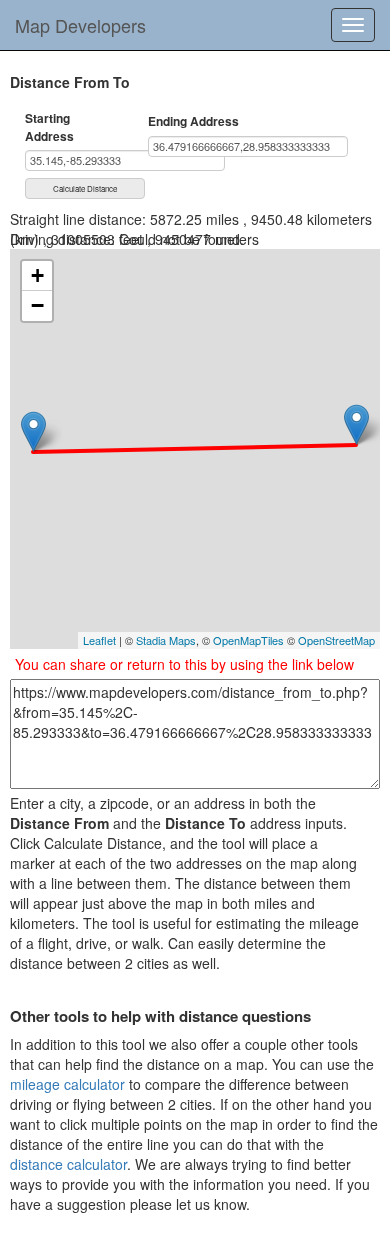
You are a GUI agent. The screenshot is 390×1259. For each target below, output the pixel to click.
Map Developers (80, 25)
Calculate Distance (85, 188)
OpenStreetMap (336, 640)
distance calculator (68, 1164)
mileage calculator (67, 1084)
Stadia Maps (166, 640)
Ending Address (193, 121)
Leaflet (99, 640)
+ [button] (37, 275)
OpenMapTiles (248, 640)
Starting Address (49, 127)
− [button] (37, 305)
